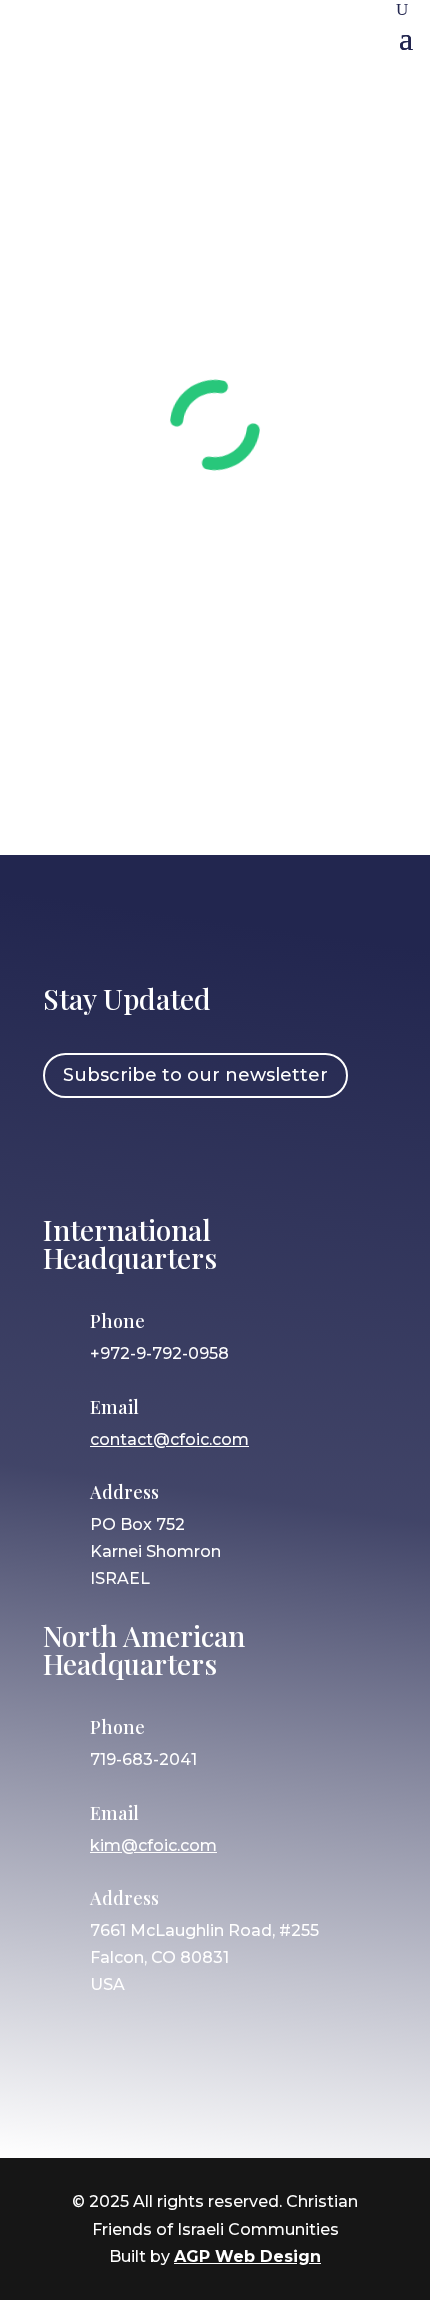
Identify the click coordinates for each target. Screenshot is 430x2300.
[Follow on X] (184, 1153)
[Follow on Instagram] (126, 1153)
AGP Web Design (247, 2256)
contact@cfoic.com (169, 1439)
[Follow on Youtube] (242, 1153)
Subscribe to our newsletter (195, 1075)
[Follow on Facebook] (68, 1153)
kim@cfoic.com (153, 1845)
